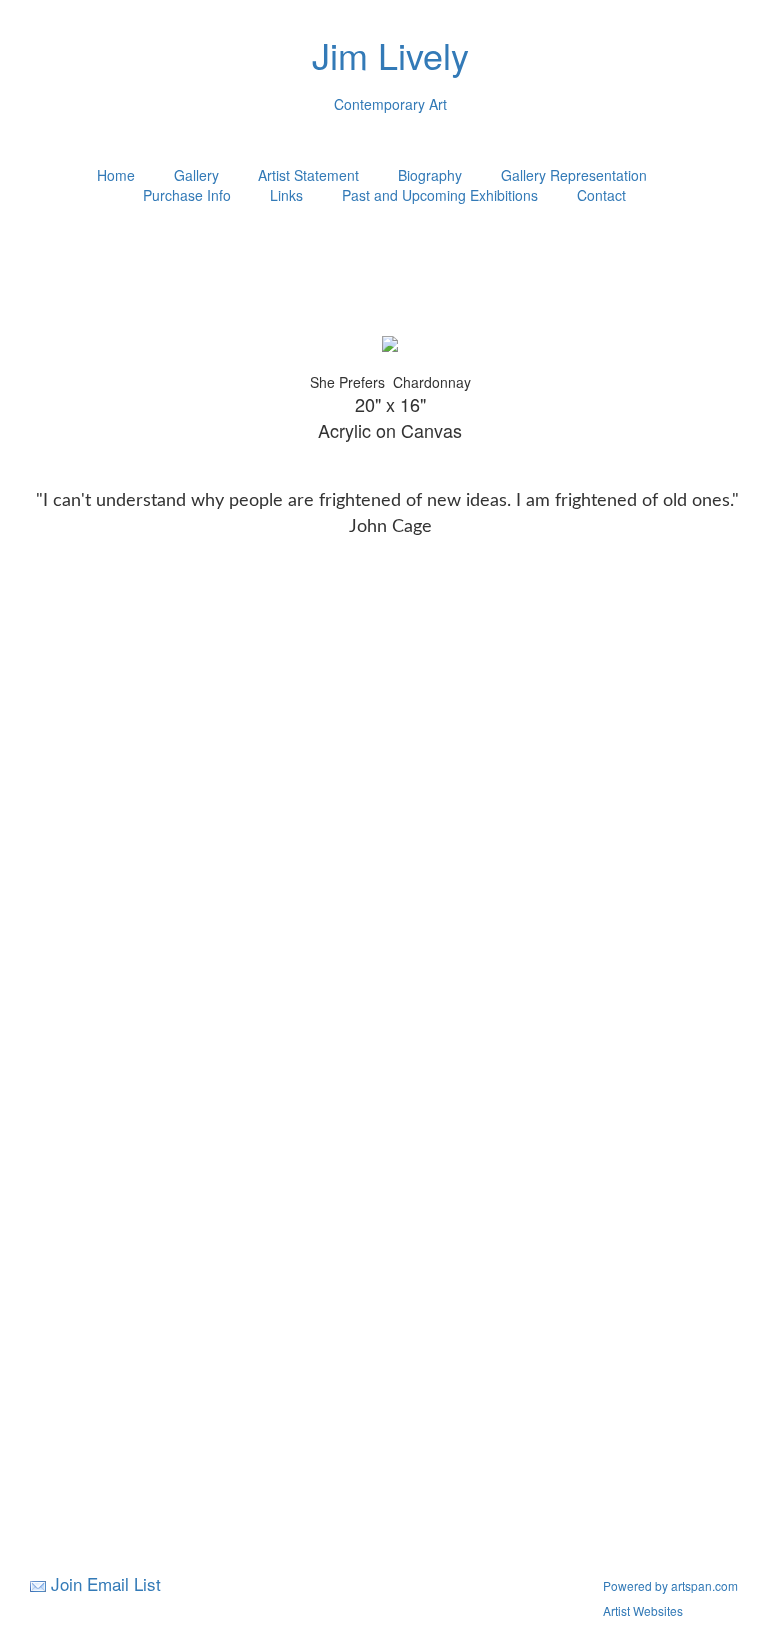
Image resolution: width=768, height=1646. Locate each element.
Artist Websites (643, 1610)
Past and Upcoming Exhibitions (440, 195)
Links (286, 195)
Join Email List (106, 1583)
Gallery (196, 175)
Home (116, 175)
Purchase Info (187, 195)
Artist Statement (308, 175)
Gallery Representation (574, 175)
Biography (430, 175)
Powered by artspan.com (670, 1585)
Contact (601, 195)
